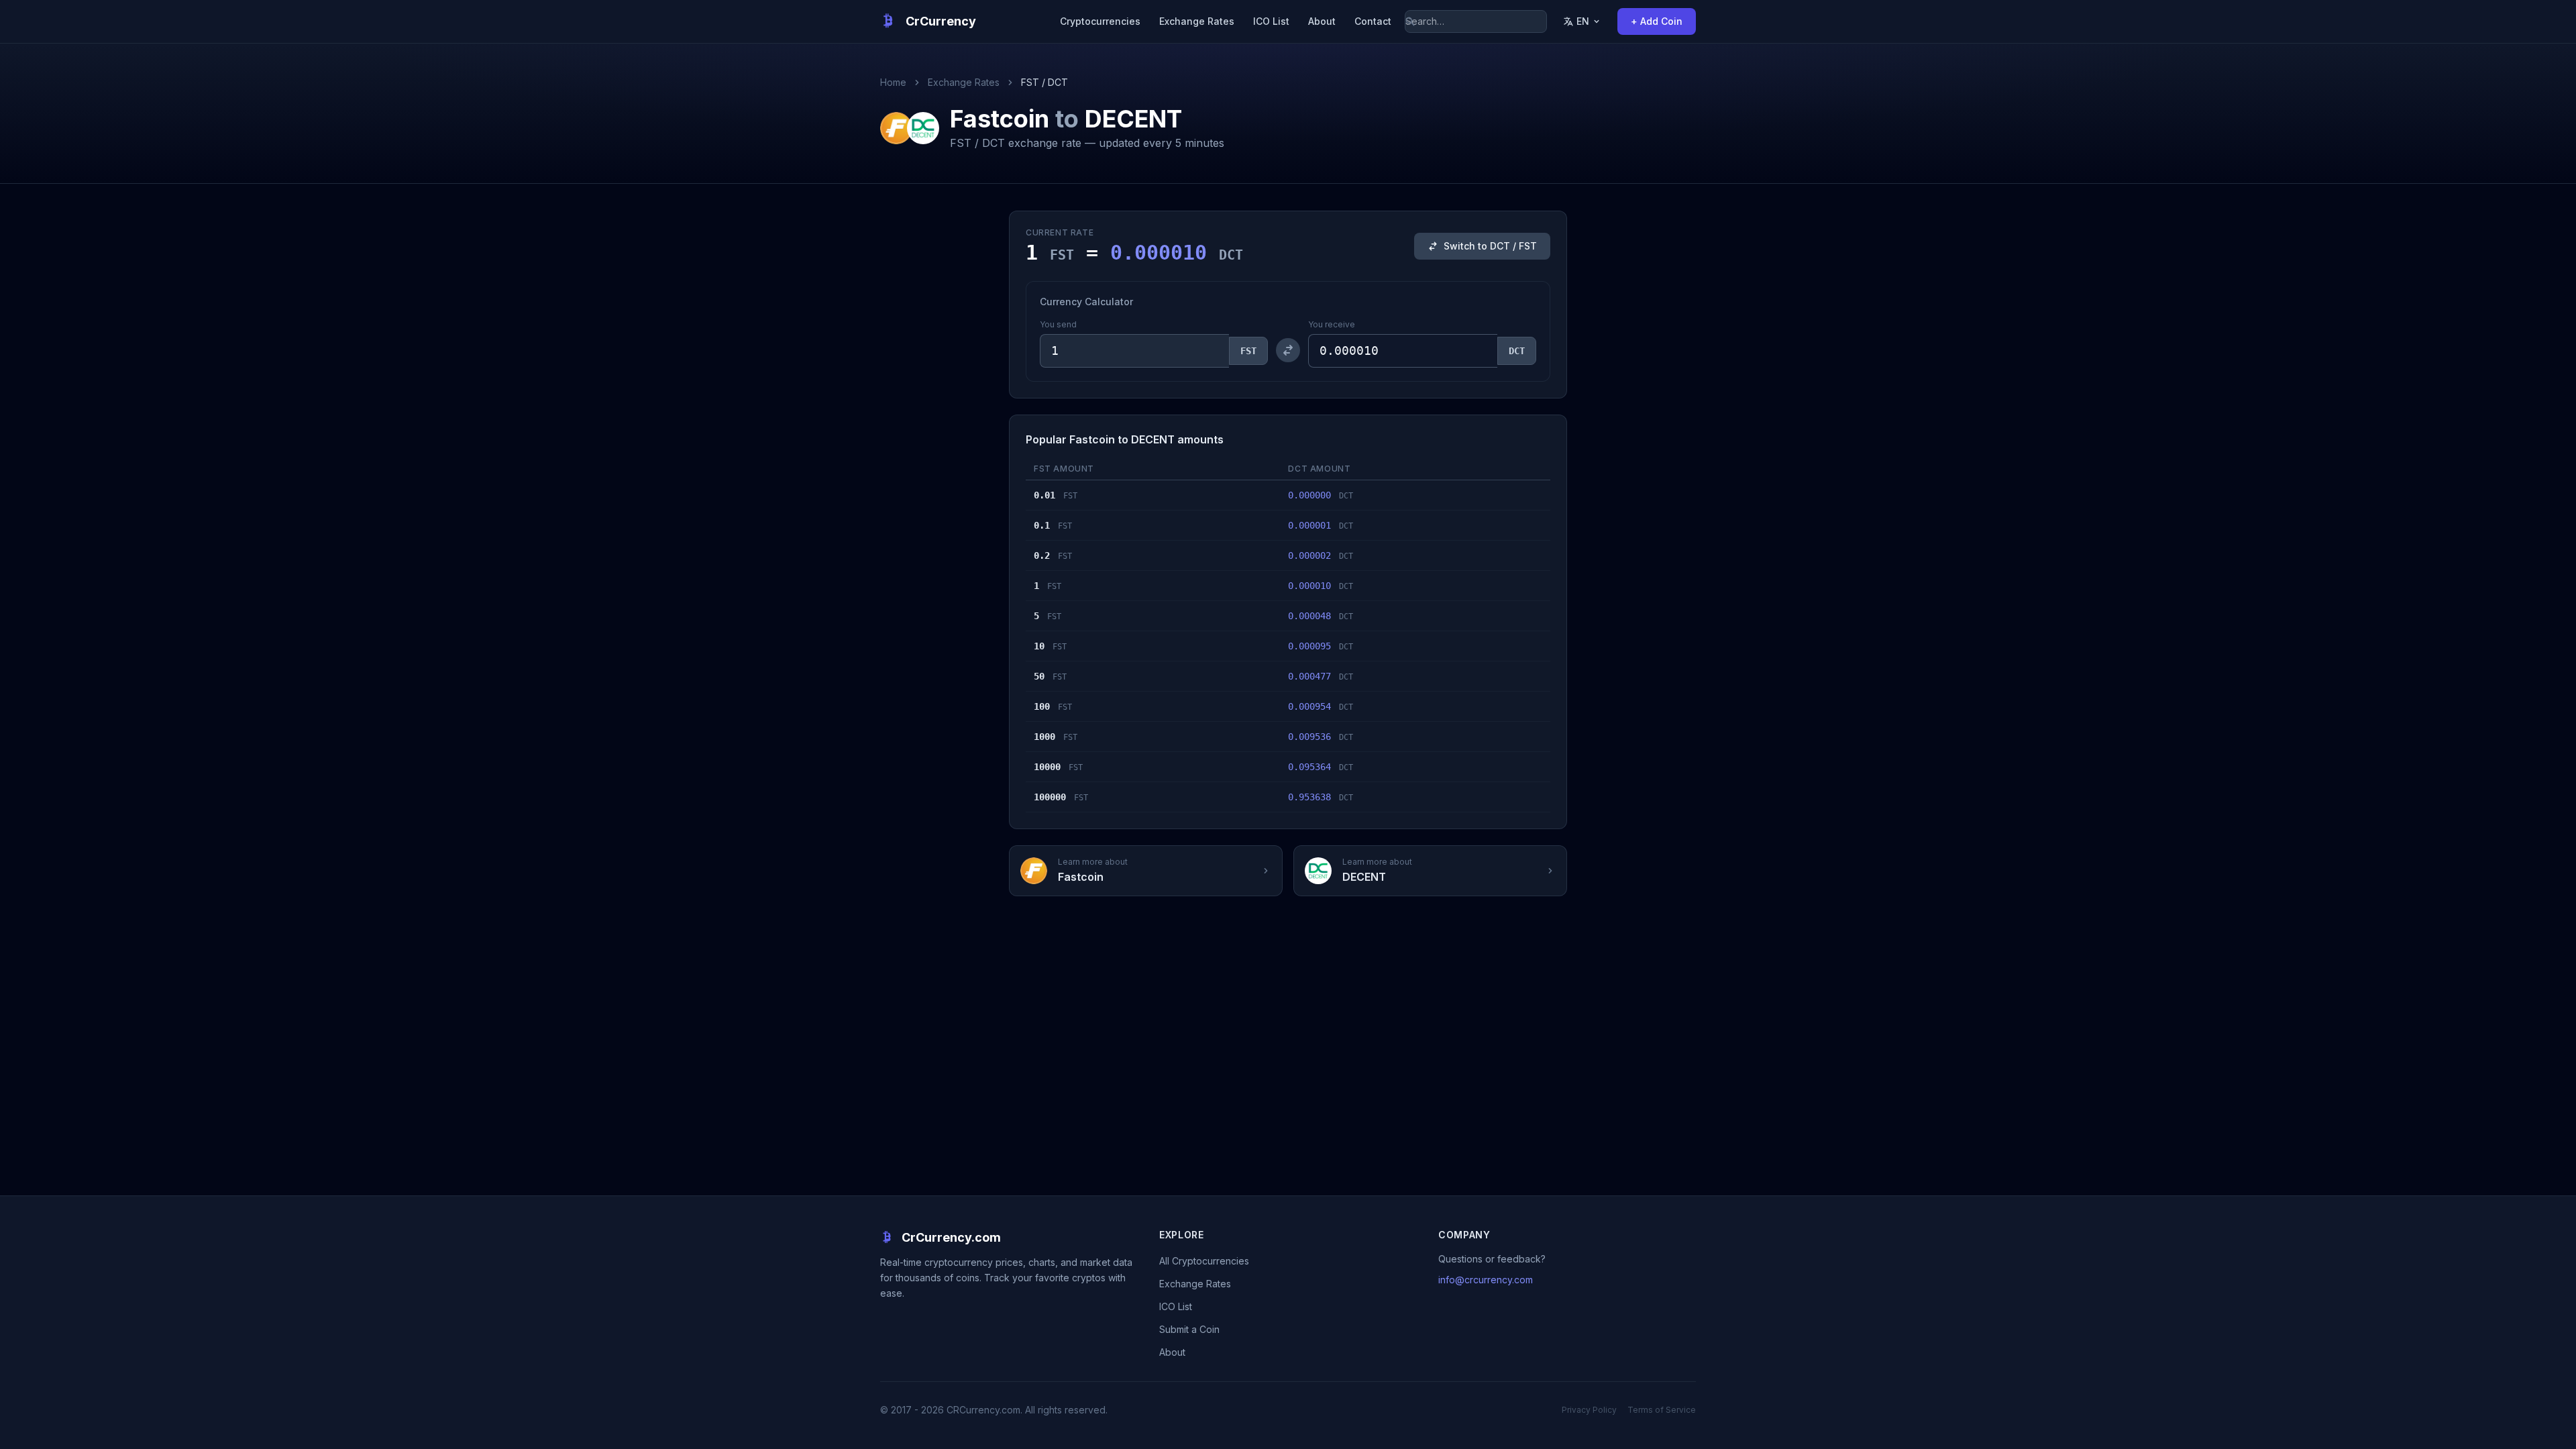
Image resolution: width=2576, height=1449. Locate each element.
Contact (1373, 21)
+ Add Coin (1657, 21)
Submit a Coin (1189, 1329)
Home (893, 82)
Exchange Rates (1197, 21)
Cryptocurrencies (1100, 21)
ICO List (1271, 21)
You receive (1332, 324)
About (1322, 21)
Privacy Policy (1589, 1410)
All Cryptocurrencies (1204, 1261)
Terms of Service (1662, 1410)
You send (1058, 324)
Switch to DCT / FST (1490, 246)
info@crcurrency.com (1486, 1280)
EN (1583, 21)
